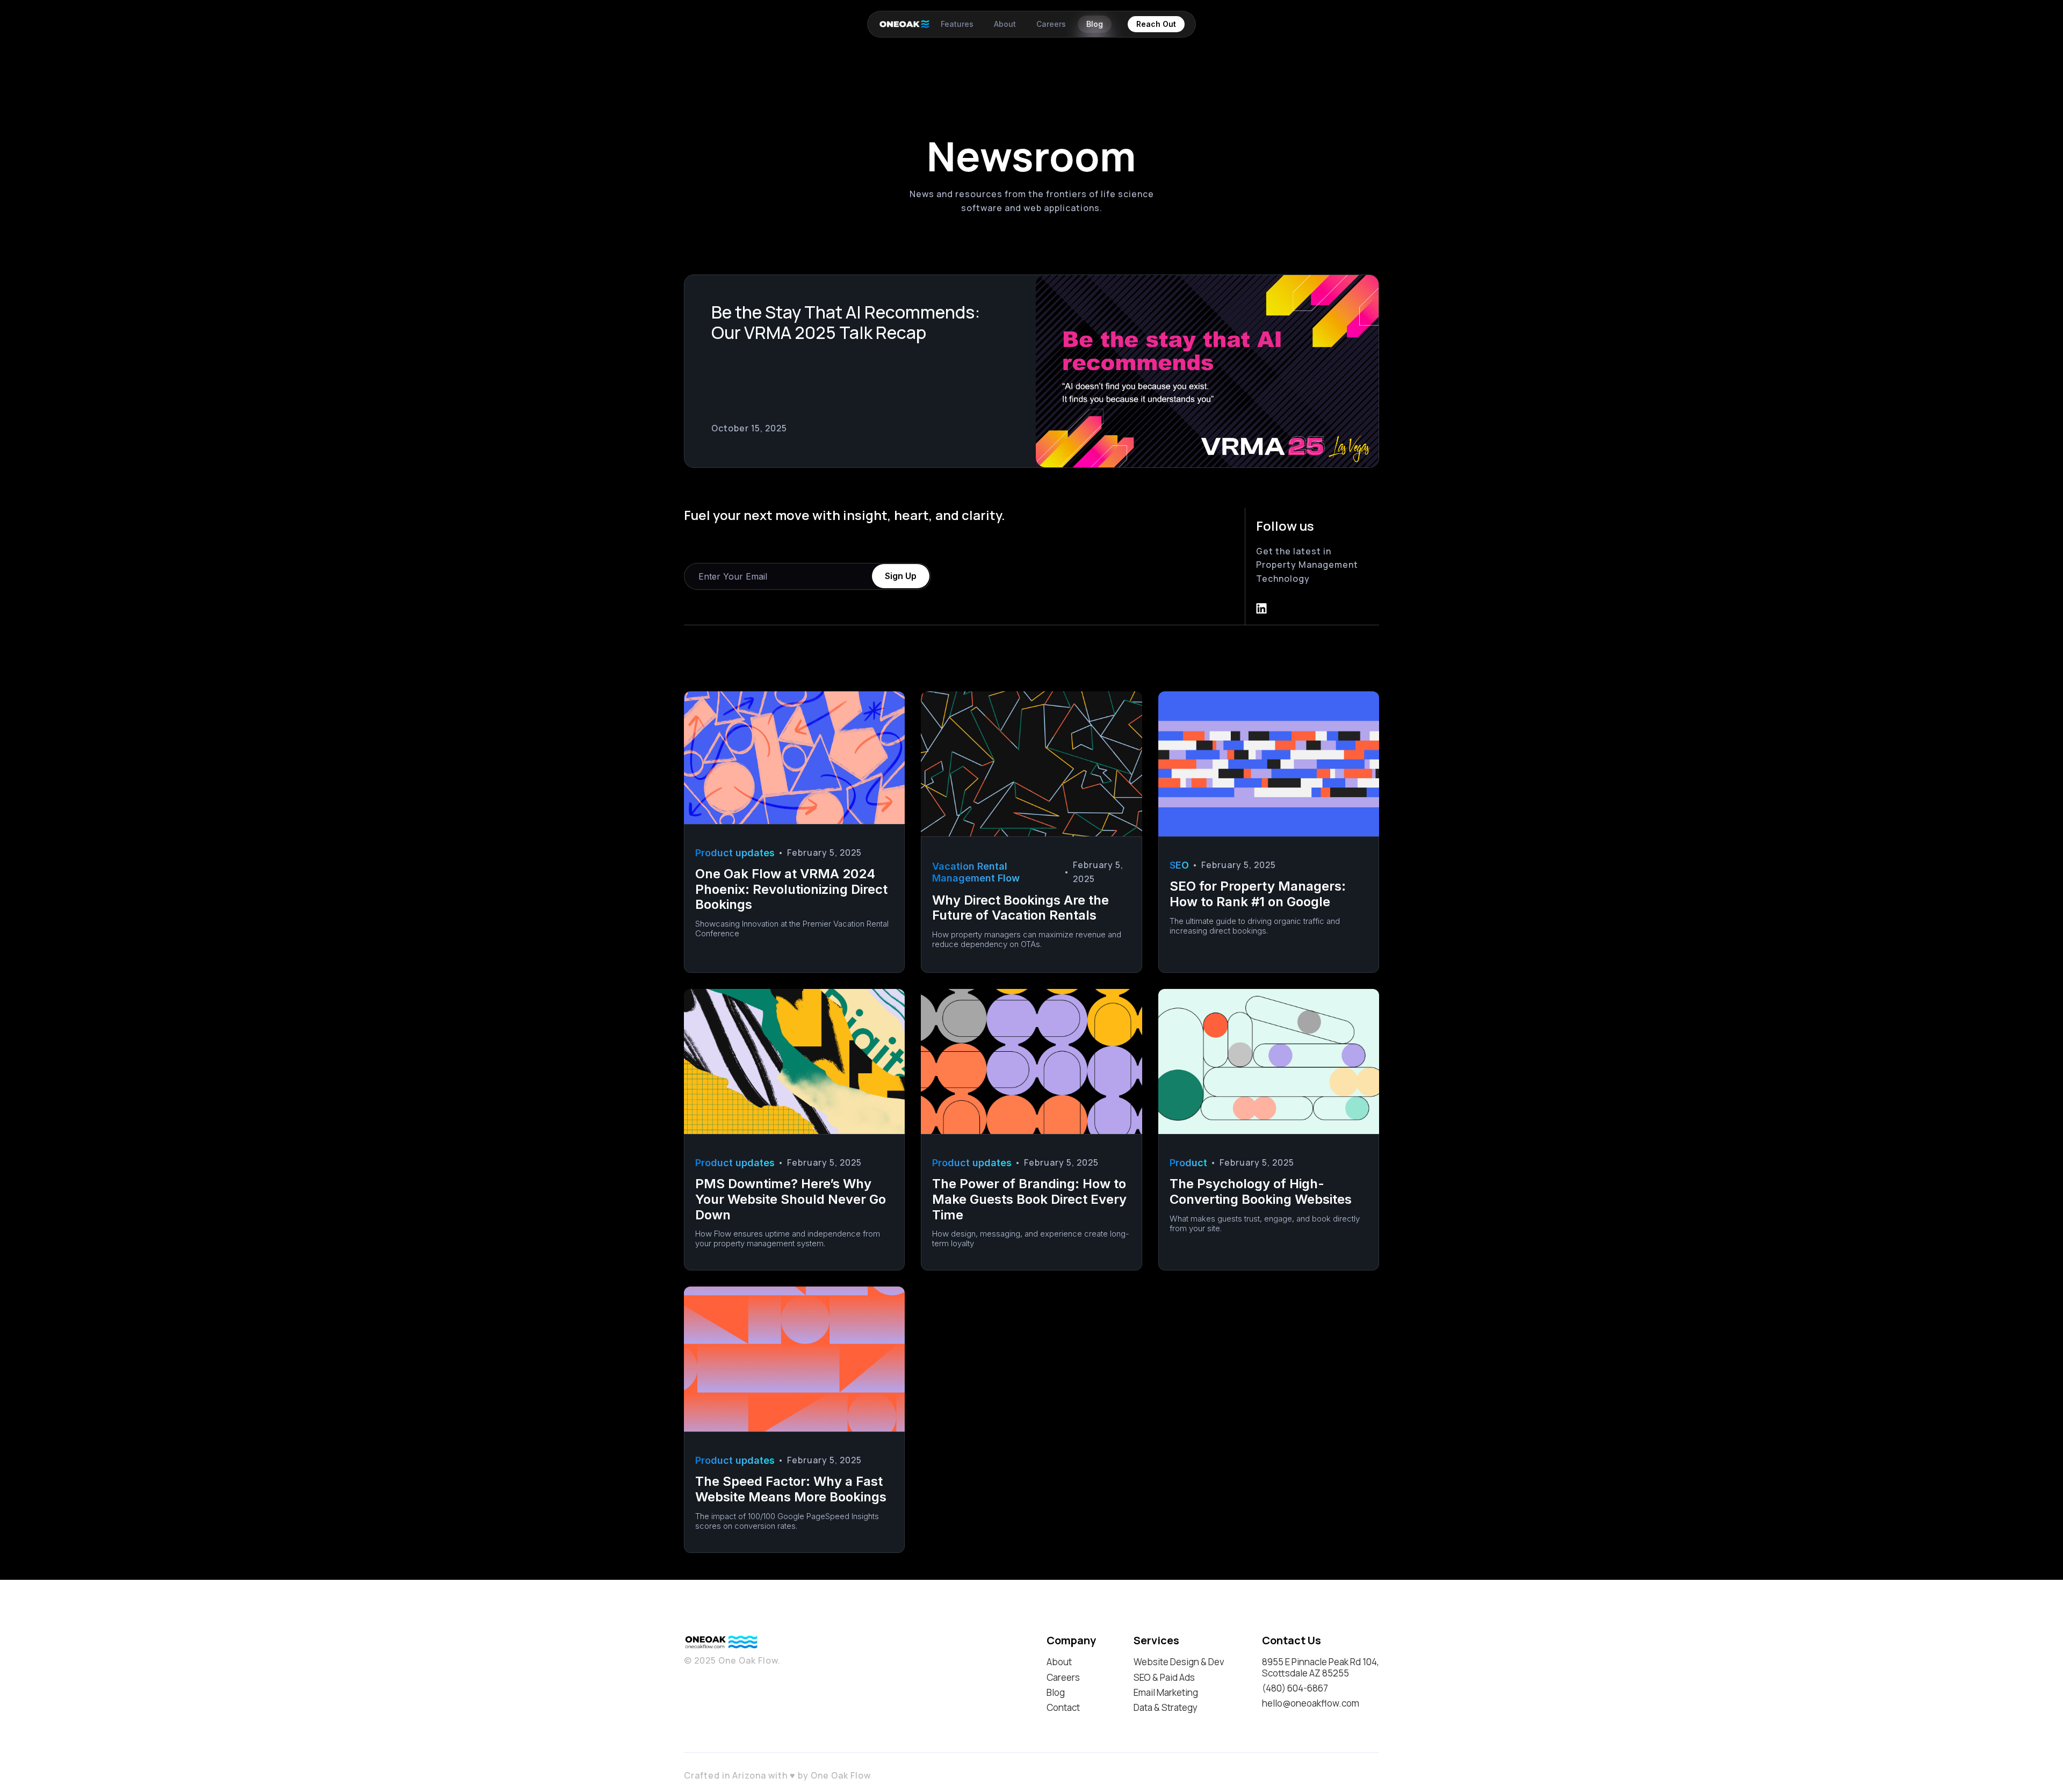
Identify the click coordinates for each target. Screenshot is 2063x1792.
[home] (896, 24)
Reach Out (1156, 24)
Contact (1063, 1708)
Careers (1063, 1678)
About (1059, 1662)
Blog (1056, 1693)
